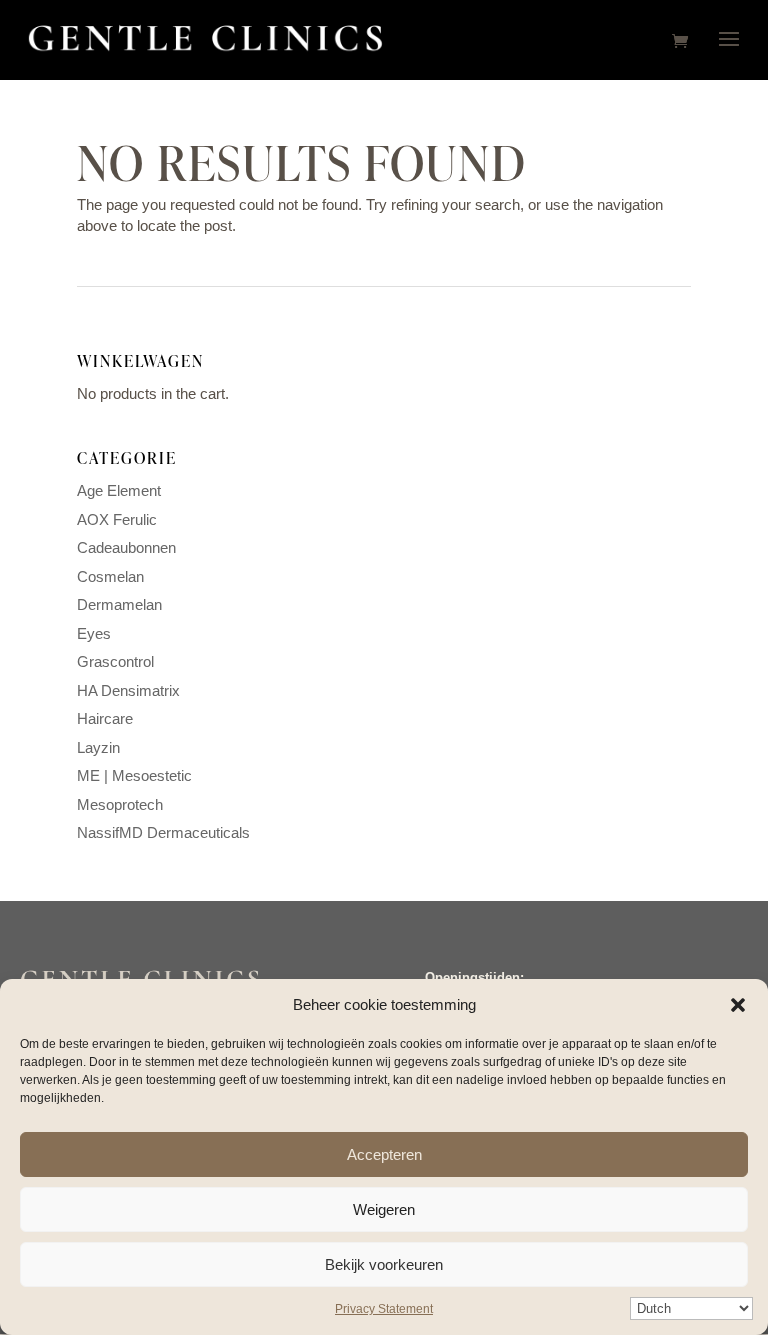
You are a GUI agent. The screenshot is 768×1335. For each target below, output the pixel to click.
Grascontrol (115, 661)
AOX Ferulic (117, 519)
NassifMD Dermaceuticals (163, 832)
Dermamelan (119, 604)
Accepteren (384, 1154)
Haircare (105, 718)
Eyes (94, 633)
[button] (738, 1005)
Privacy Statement (384, 1309)
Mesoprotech (120, 804)
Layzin (98, 747)
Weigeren (384, 1209)
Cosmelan (110, 576)
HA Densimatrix (128, 690)
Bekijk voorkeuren (384, 1264)
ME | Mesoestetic (134, 775)
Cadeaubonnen (126, 547)
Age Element (119, 490)
